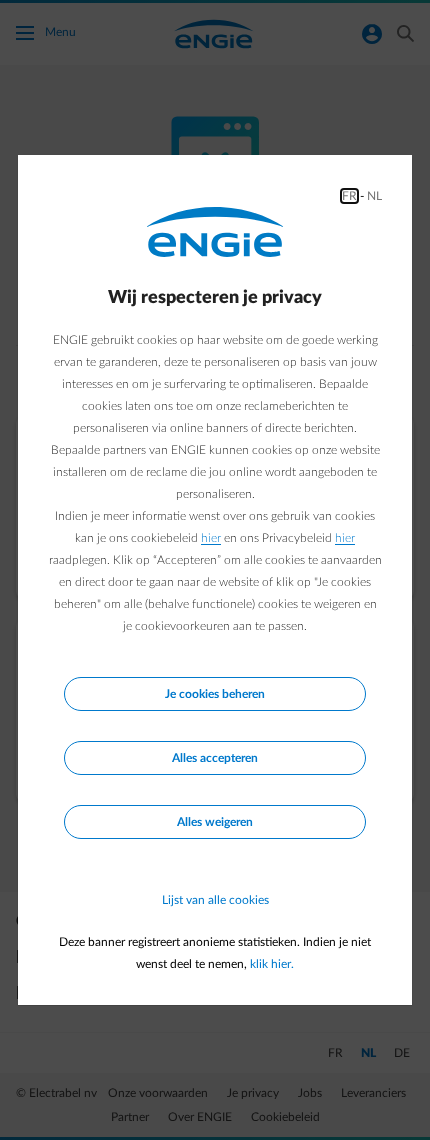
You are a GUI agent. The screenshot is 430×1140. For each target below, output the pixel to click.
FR (349, 196)
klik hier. (272, 964)
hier (211, 538)
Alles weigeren (215, 822)
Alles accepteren (215, 758)
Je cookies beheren (215, 694)
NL (374, 196)
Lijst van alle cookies (215, 900)
